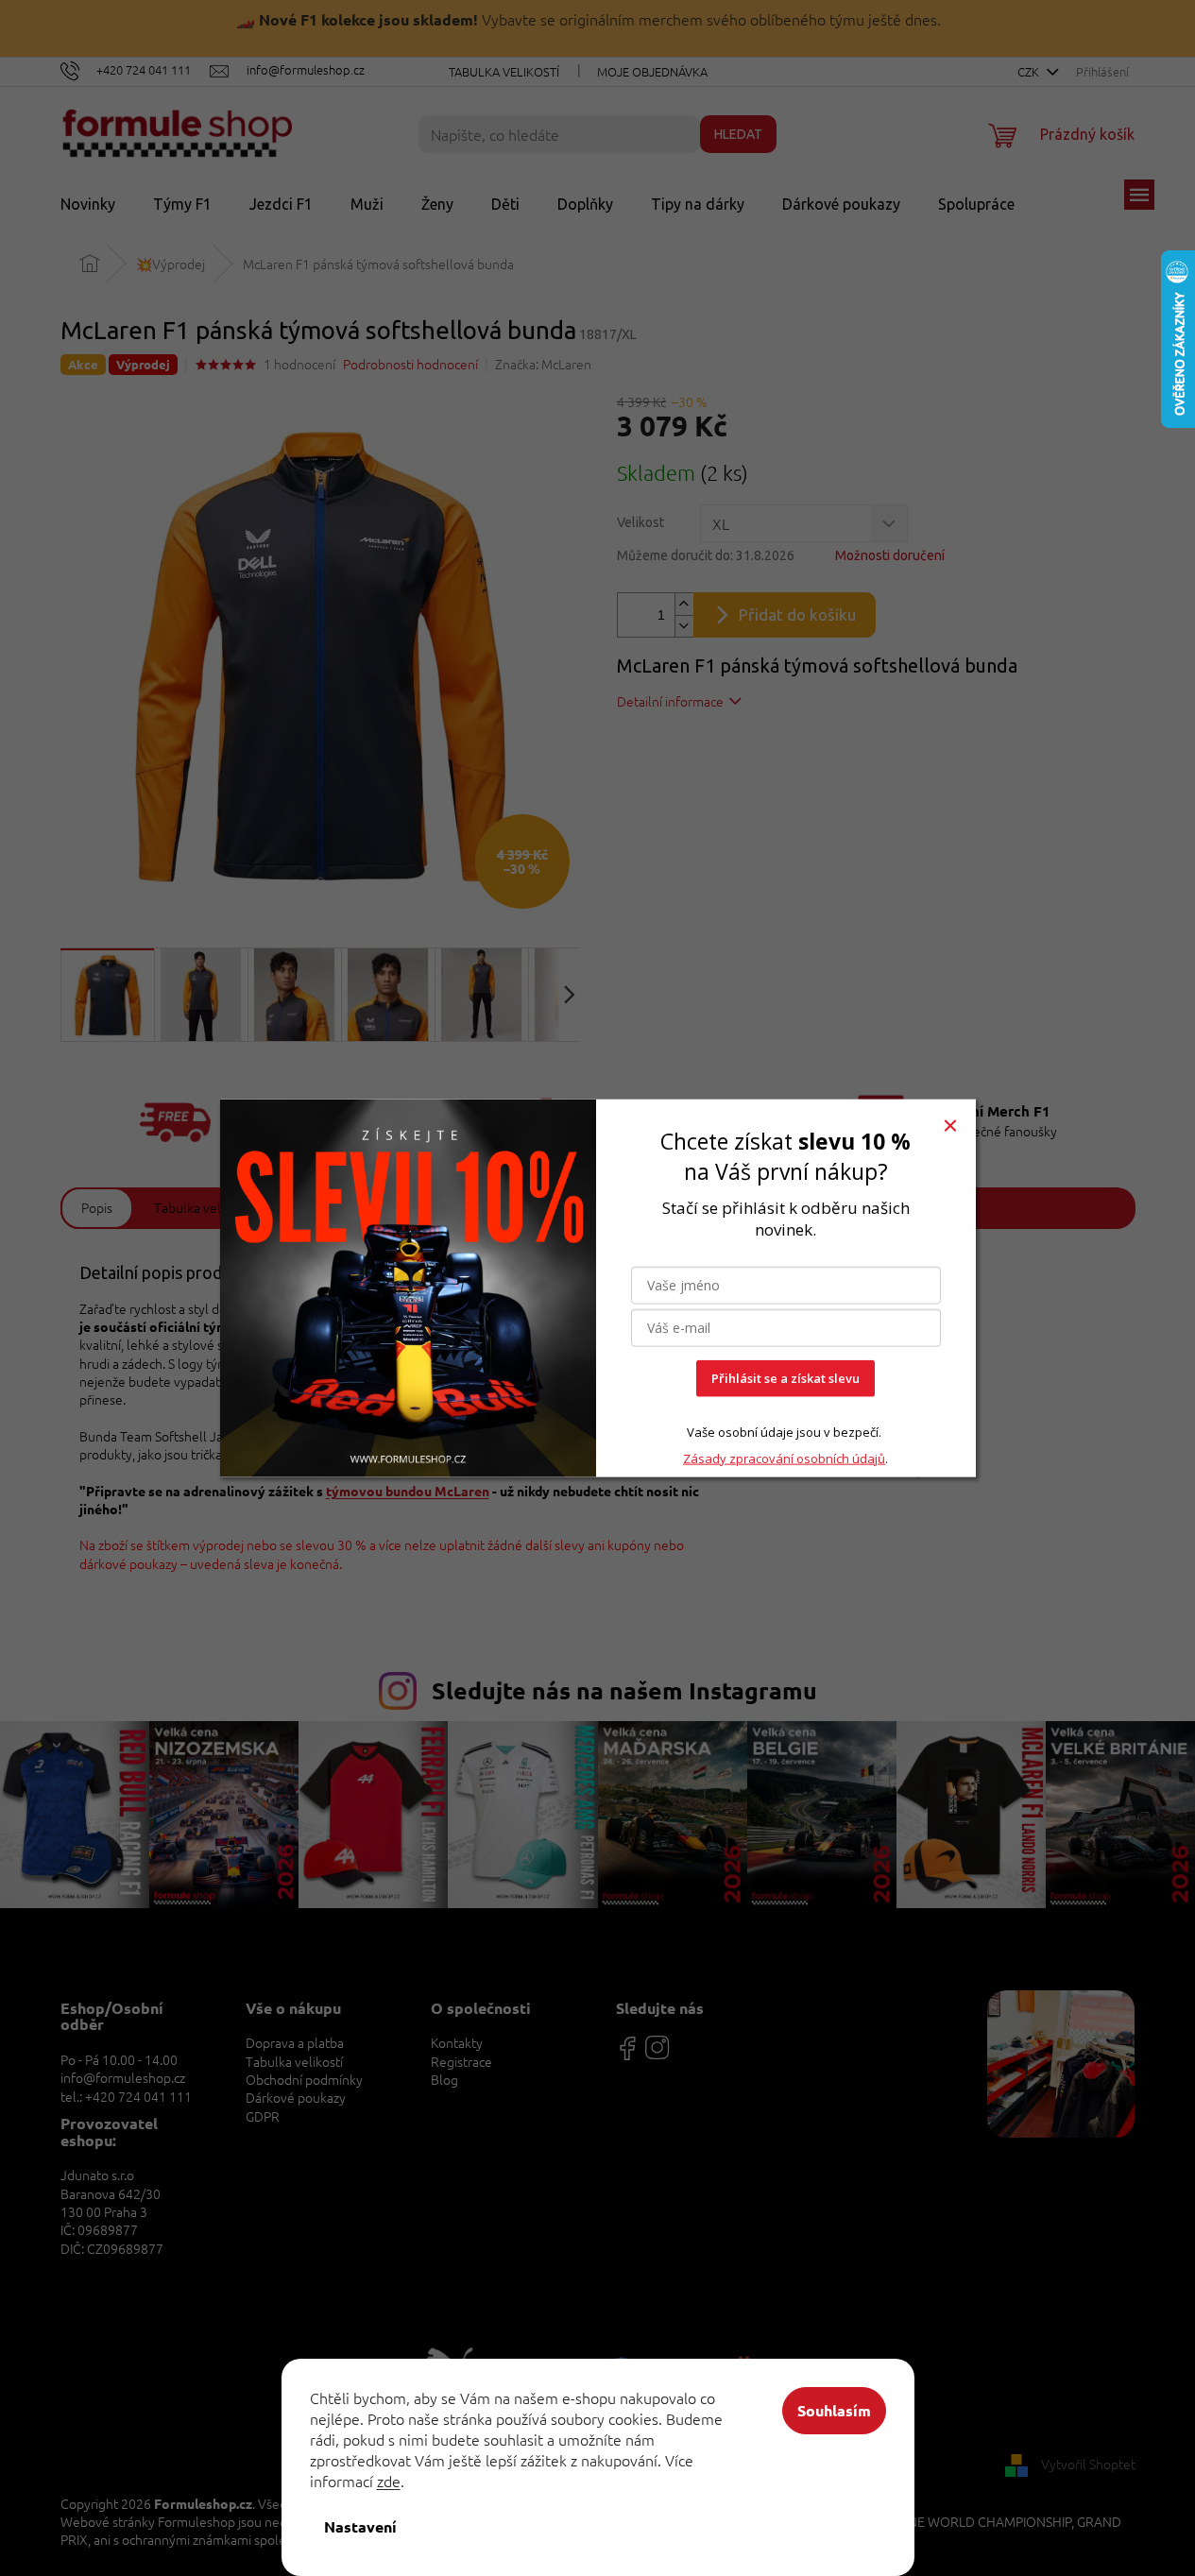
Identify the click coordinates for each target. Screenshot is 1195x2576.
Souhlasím (834, 2410)
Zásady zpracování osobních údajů (784, 1458)
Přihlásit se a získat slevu (785, 1378)
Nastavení (360, 2526)
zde (389, 2481)
